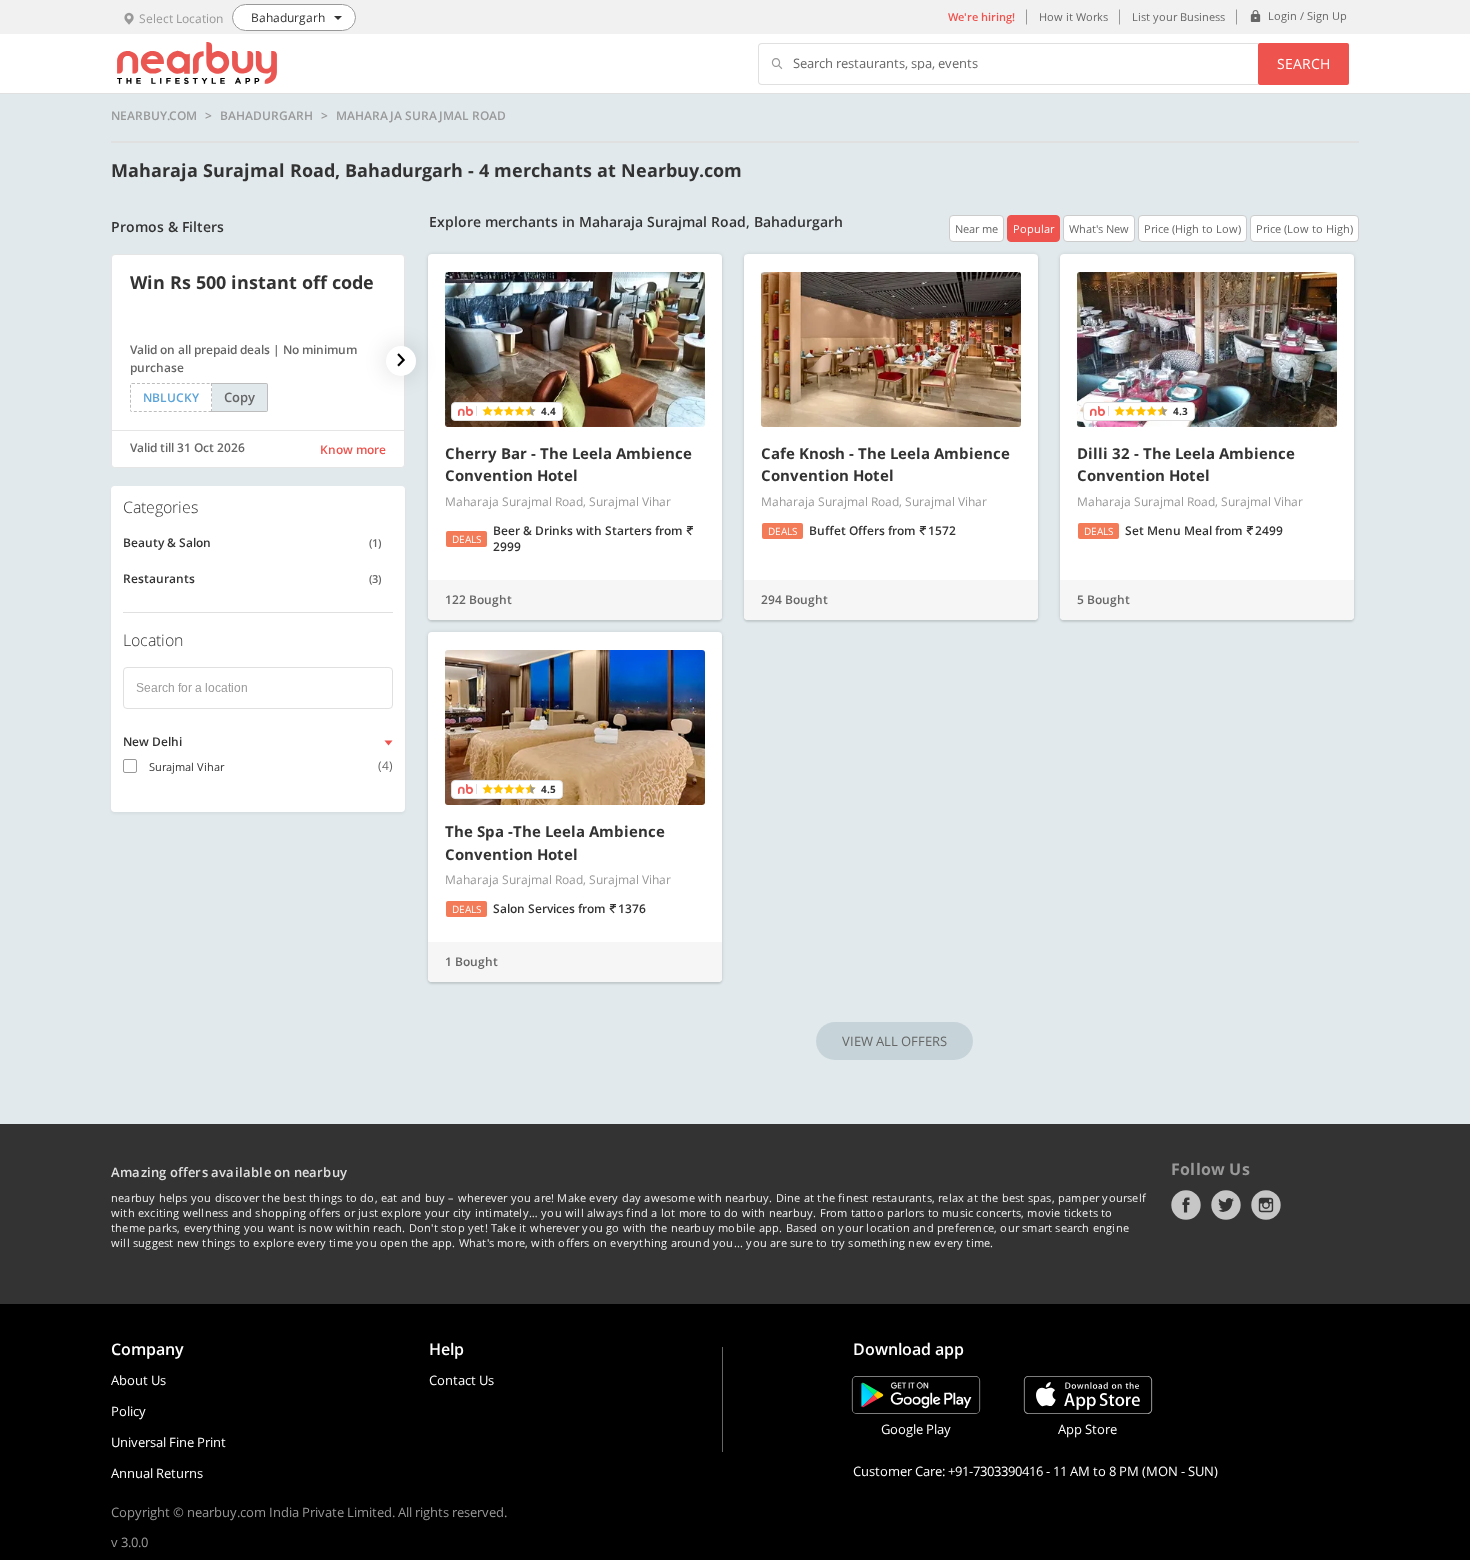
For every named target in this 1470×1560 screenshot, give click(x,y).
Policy (128, 1411)
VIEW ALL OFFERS (894, 1041)
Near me (976, 228)
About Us (138, 1380)
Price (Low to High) (1304, 228)
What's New (1099, 228)
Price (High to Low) (1192, 228)
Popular (1033, 228)
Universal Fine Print (168, 1442)
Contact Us (461, 1380)
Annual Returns (157, 1473)
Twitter (1226, 1205)
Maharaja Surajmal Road (421, 116)
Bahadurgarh (266, 116)
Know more (353, 449)
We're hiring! (981, 16)
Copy (239, 397)
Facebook (1186, 1205)
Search (1303, 63)
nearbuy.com (154, 116)
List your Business (1178, 16)
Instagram (1266, 1205)
